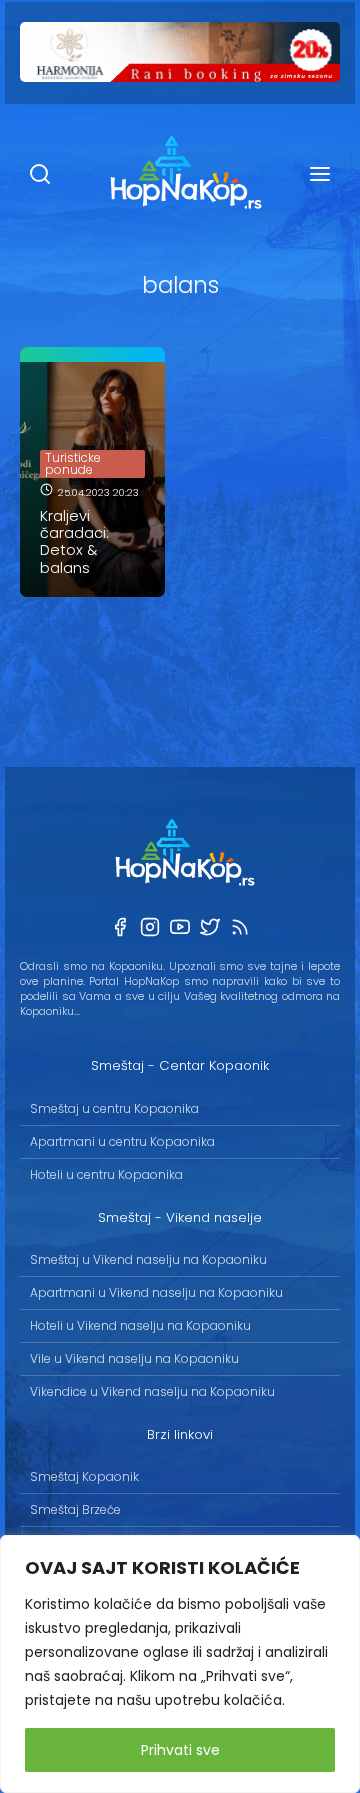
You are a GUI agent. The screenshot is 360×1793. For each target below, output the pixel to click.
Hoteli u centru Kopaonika (106, 1174)
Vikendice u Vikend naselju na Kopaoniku (152, 1391)
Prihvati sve (180, 1750)
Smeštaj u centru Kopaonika (114, 1108)
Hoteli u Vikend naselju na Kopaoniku (140, 1325)
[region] (180, 1664)
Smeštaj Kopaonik (84, 1476)
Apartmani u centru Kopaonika (122, 1141)
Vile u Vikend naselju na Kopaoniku (134, 1358)
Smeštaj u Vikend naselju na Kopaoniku (148, 1259)
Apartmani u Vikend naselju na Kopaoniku (156, 1292)
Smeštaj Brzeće (75, 1509)
